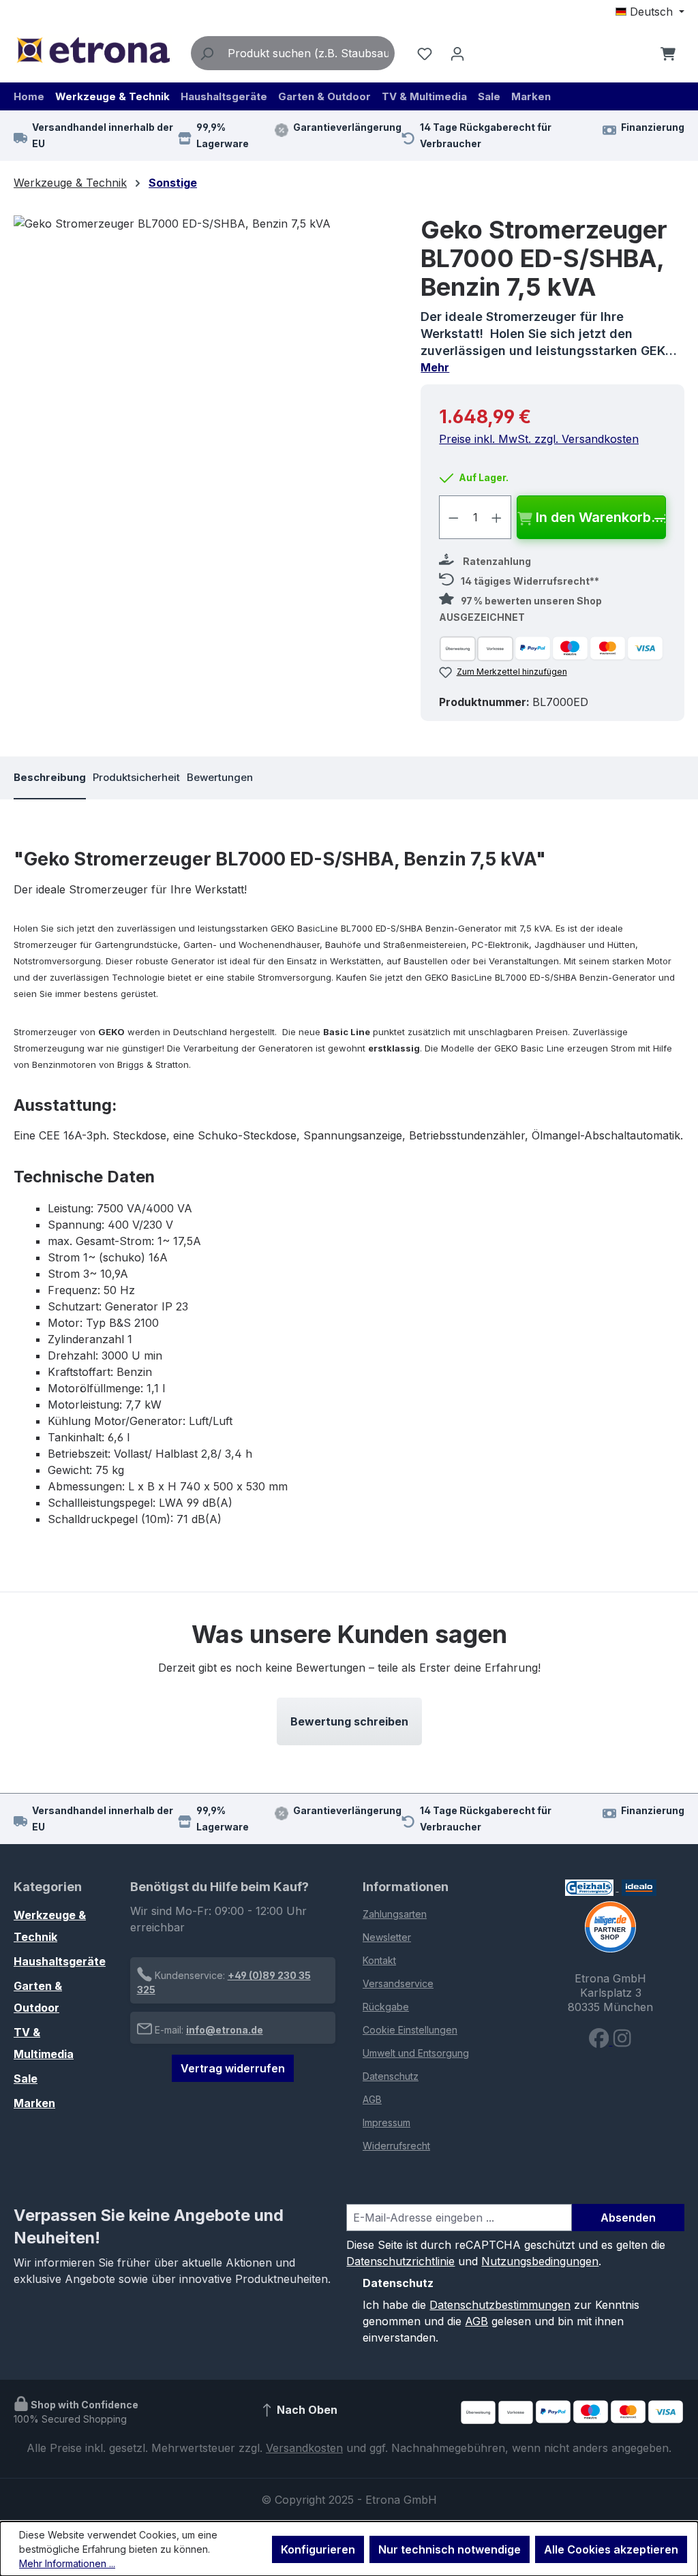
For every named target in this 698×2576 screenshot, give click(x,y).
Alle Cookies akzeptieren (611, 2549)
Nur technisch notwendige (450, 2549)
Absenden (628, 2218)
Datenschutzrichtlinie (400, 2261)
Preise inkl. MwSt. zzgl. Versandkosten (539, 439)
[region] (203, 362)
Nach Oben (306, 2410)
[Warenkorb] (668, 53)
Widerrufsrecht (396, 2146)
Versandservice (398, 1983)
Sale (26, 2079)
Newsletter (387, 1937)
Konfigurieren (318, 2549)
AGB (372, 2099)
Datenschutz (391, 2076)
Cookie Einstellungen (410, 2030)
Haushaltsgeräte (60, 1961)
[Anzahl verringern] (453, 517)
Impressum (386, 2122)
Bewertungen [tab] (220, 777)
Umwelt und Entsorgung (416, 2053)
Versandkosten (304, 2448)
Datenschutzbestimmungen (500, 2305)
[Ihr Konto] (457, 53)
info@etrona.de (225, 2030)
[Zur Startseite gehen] (93, 50)
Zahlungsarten (395, 1914)
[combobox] (308, 53)
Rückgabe (386, 2007)
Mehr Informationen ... (67, 2563)
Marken (34, 2103)
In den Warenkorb (593, 517)
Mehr (435, 367)
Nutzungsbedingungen (540, 2261)
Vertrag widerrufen (233, 2068)
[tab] (50, 778)
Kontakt (379, 1960)
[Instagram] (622, 2041)
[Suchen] (207, 53)
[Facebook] (601, 2041)
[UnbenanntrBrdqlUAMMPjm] (203, 362)
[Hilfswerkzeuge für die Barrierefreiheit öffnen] (639, 53)
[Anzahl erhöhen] (497, 517)
